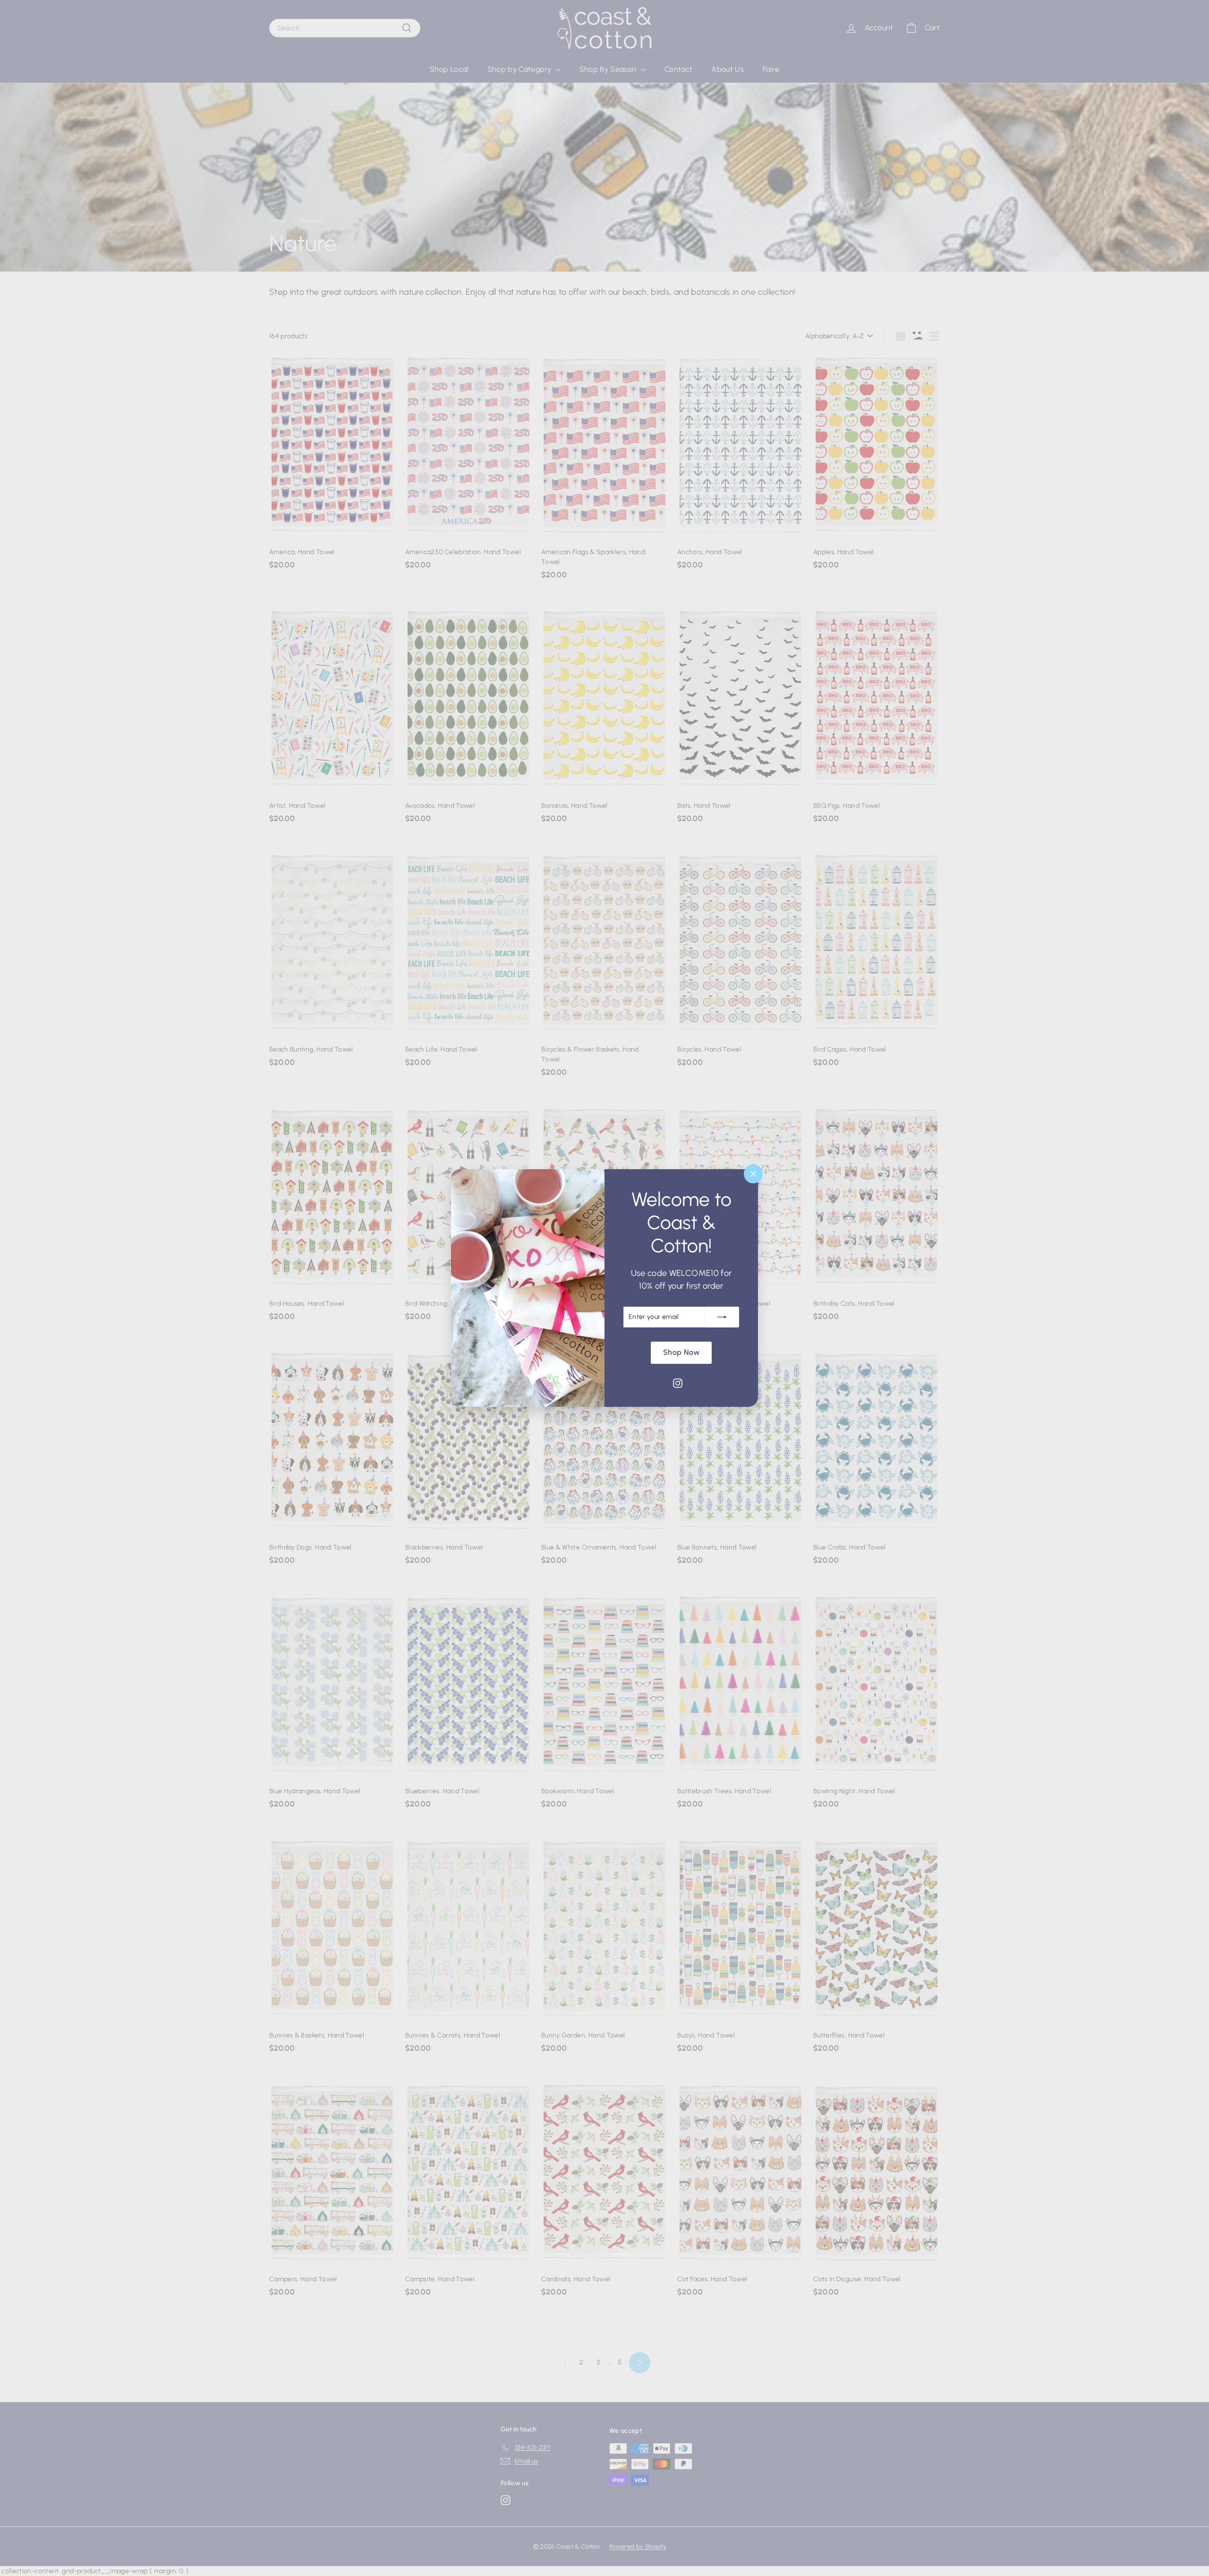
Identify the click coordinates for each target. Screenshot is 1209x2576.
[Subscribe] (722, 1317)
